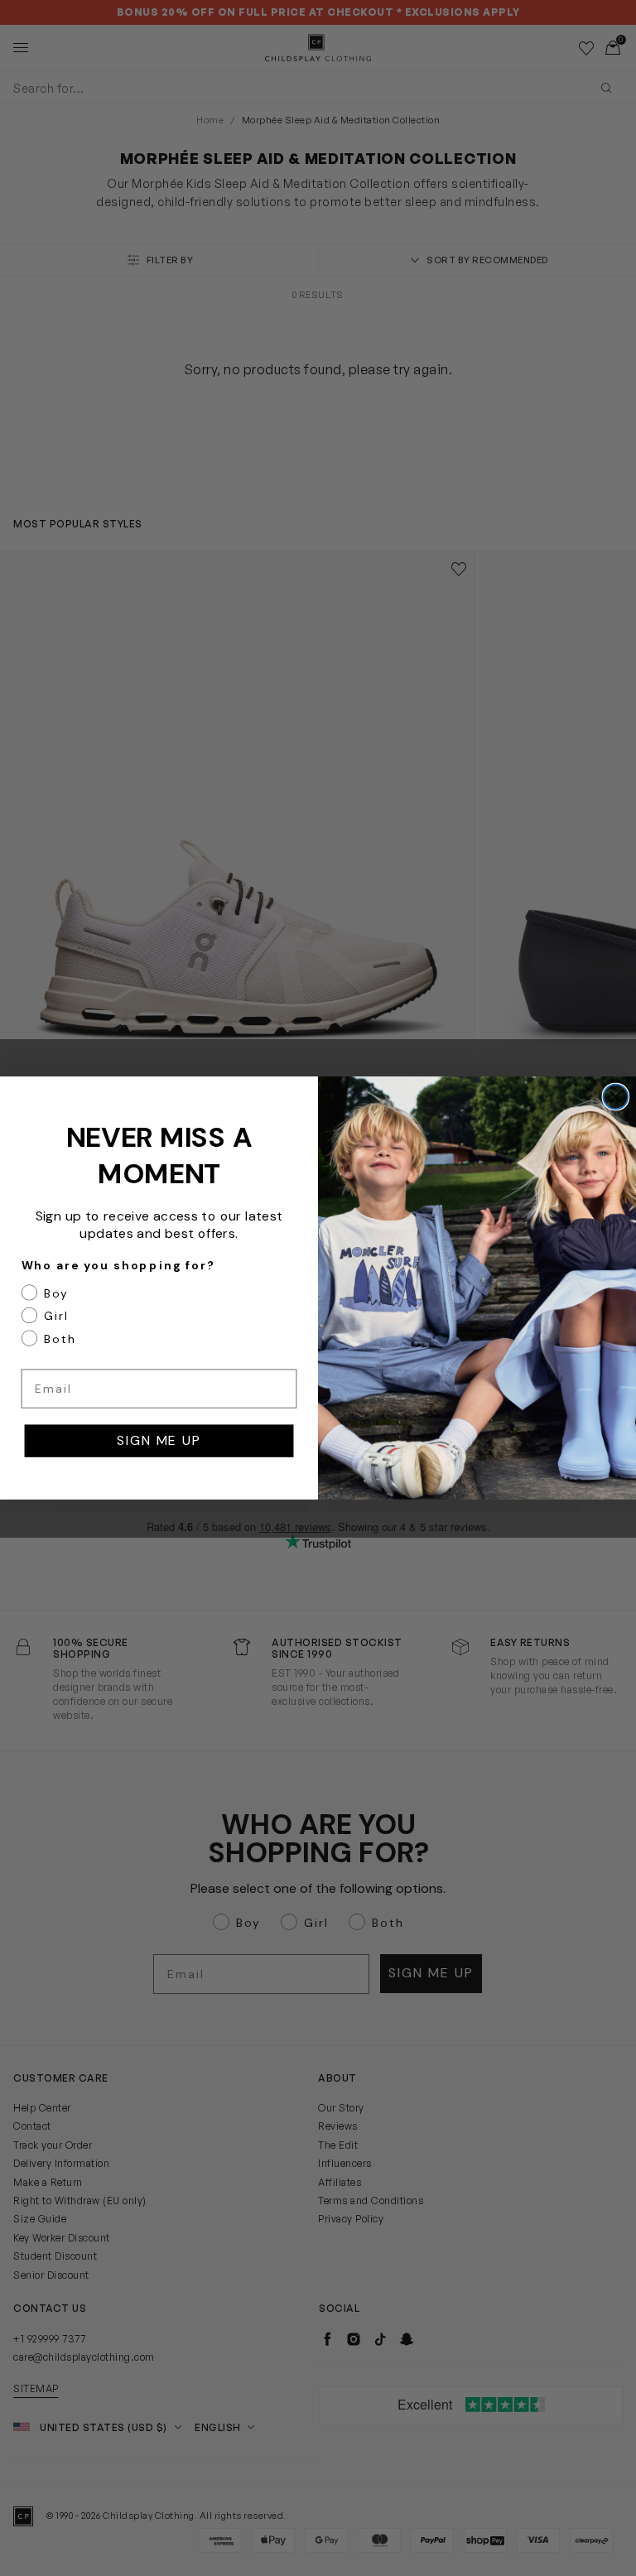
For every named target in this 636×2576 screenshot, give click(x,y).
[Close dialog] (616, 1097)
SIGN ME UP (159, 1440)
